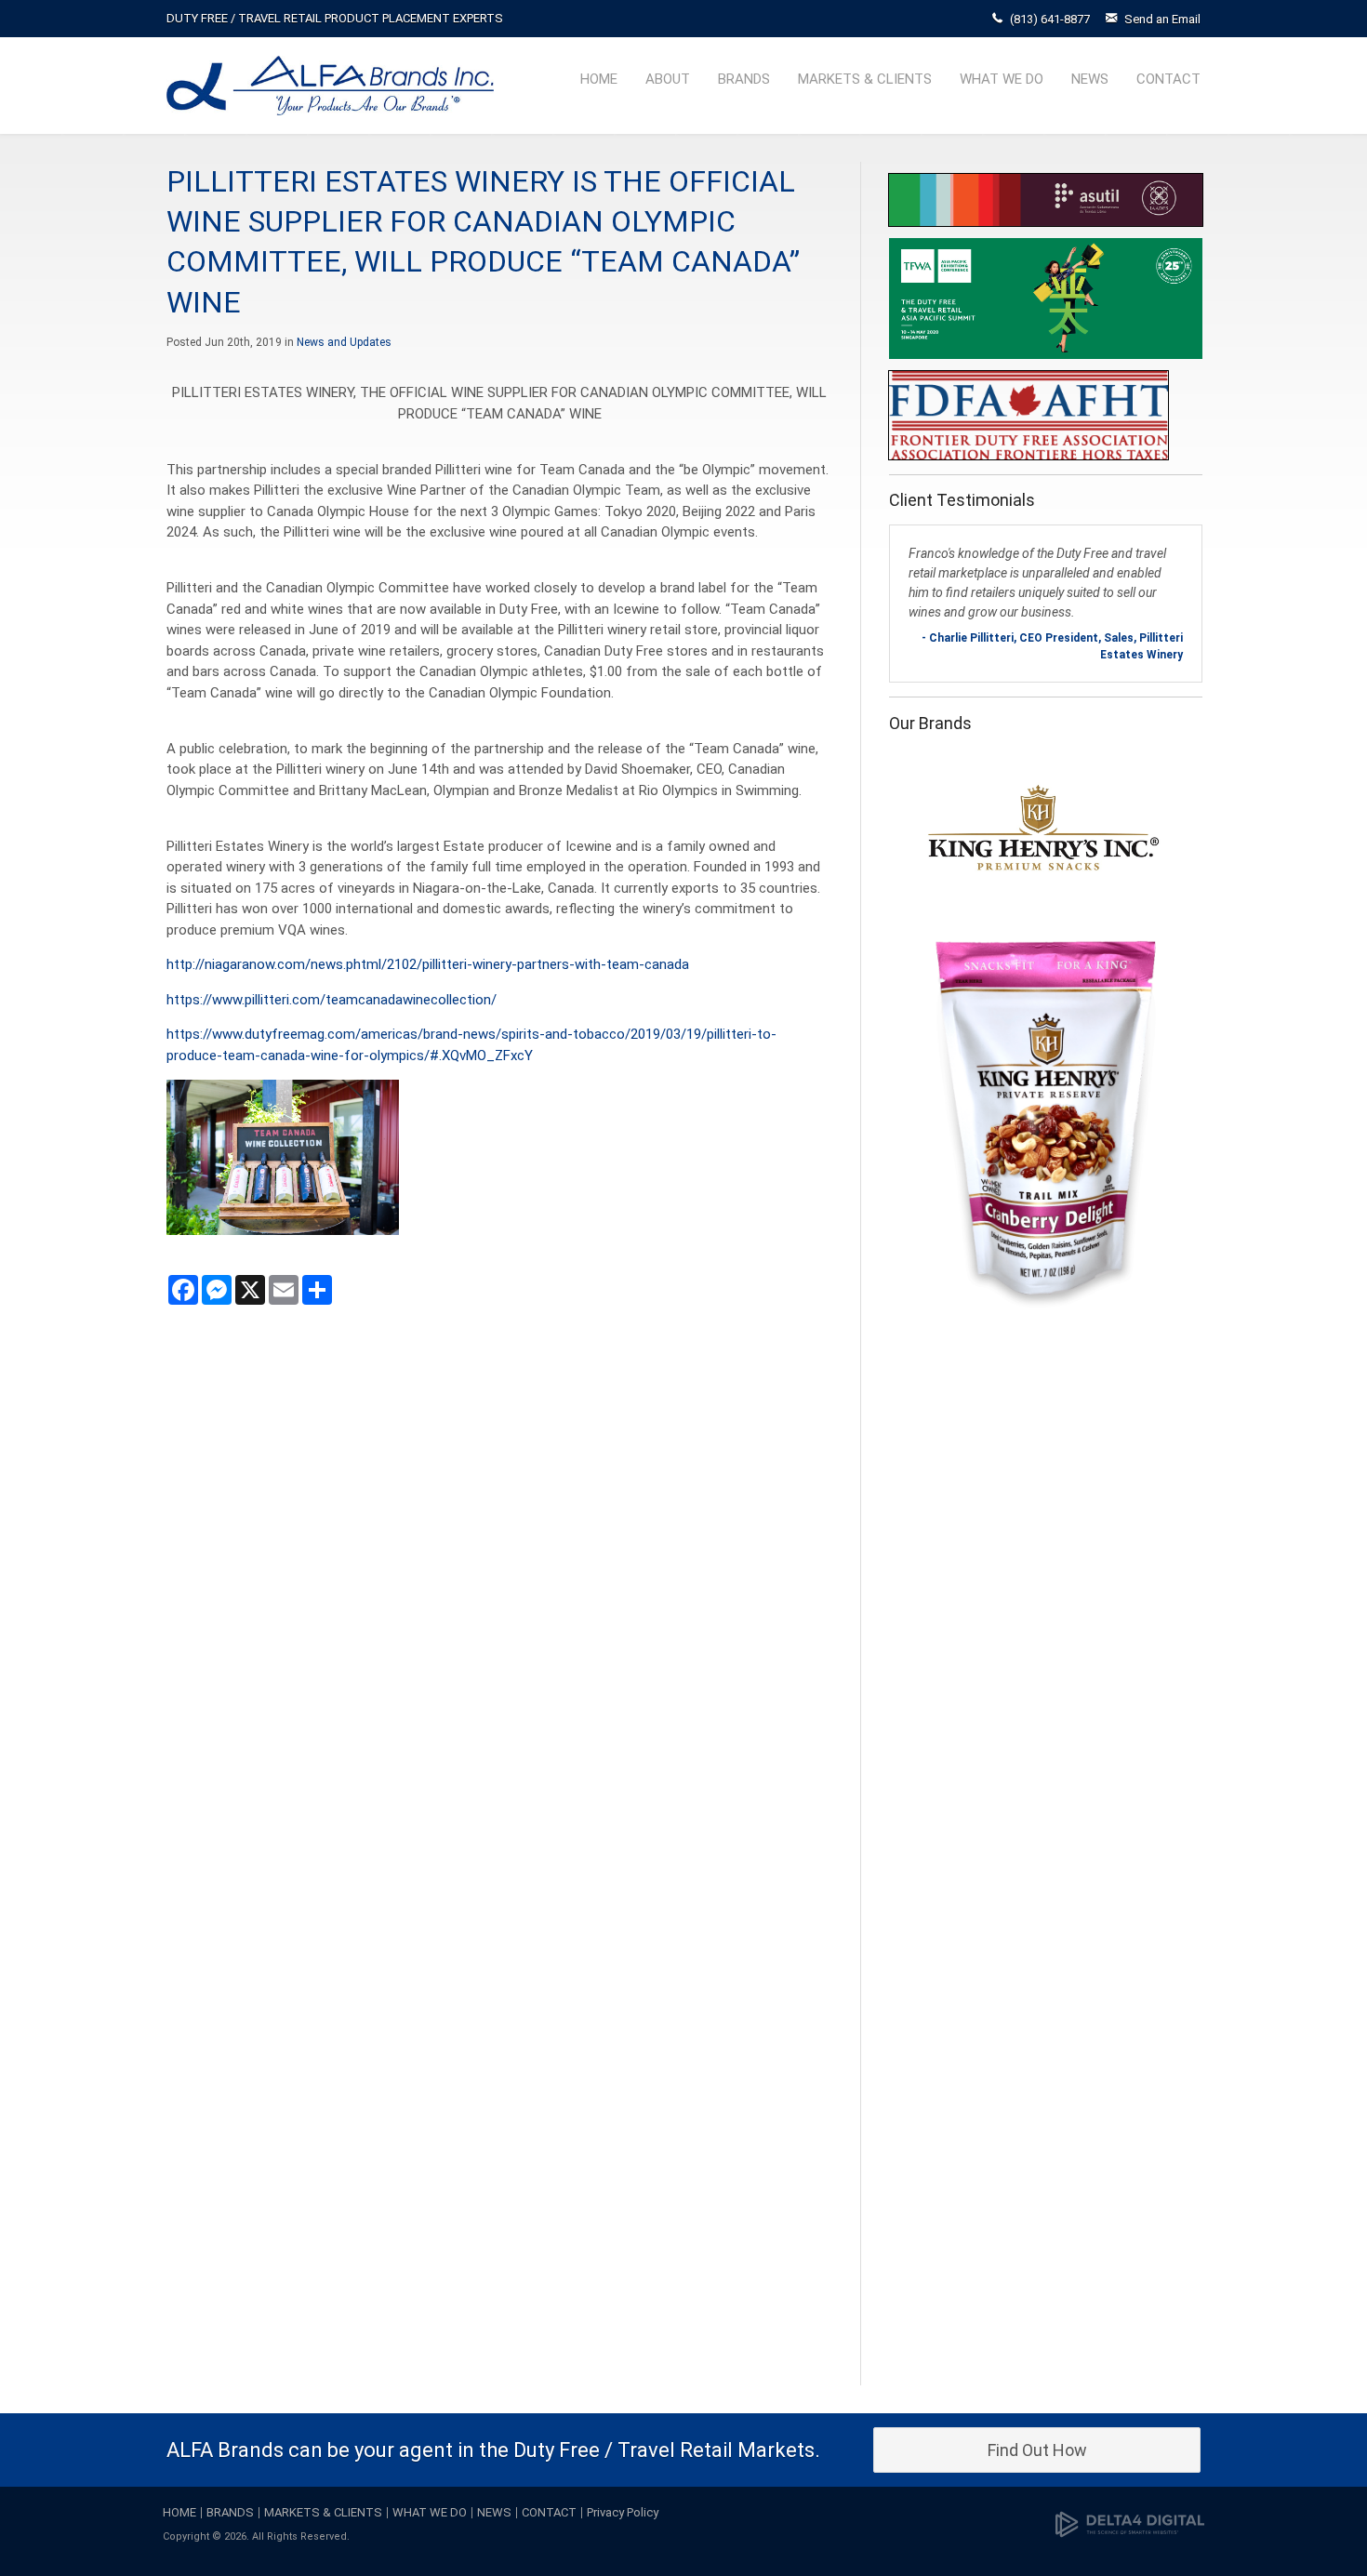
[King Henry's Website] (1043, 1033)
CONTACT (1168, 79)
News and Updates (344, 342)
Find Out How (1037, 2450)
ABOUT (668, 79)
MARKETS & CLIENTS (865, 79)
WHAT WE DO (1002, 79)
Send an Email (1162, 19)
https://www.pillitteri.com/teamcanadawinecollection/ (332, 1000)
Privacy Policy (623, 2512)
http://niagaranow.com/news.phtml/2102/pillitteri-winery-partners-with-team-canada (428, 964)
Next (1184, 1558)
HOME (599, 79)
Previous (908, 1558)
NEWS (1090, 79)
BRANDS (744, 79)
